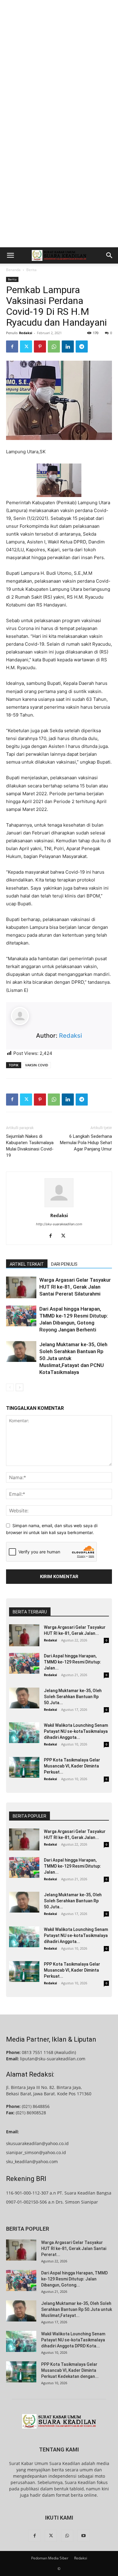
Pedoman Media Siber (50, 2558)
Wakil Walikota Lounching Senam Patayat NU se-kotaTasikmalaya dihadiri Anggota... (76, 1731)
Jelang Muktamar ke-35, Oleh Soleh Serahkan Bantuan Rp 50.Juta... (73, 1697)
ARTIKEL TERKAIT (27, 1264)
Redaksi (26, 333)
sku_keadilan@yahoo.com (32, 2161)
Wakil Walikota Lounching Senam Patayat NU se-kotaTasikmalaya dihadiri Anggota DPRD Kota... (73, 2340)
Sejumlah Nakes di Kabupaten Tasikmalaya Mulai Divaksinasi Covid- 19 (30, 1146)
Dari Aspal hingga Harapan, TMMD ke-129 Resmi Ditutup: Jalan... (72, 1662)
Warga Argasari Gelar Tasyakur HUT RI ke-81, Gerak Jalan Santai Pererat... (74, 2248)
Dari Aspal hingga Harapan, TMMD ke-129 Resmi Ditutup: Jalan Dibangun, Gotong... (74, 2279)
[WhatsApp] (54, 347)
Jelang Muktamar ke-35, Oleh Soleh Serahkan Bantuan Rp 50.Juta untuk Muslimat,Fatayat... (77, 2309)
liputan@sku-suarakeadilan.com (53, 2059)
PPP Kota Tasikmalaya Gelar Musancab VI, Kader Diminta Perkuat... (72, 1766)
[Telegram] (82, 347)
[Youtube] (84, 2536)
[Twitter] (26, 347)
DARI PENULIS (64, 1264)
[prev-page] (10, 1387)
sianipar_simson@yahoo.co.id (36, 2152)
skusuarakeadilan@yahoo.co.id (37, 2143)
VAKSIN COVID (37, 1065)
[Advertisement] (59, 62)
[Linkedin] (68, 347)
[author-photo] (59, 1207)
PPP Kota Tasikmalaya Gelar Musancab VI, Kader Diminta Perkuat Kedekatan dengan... (70, 2370)
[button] (10, 255)
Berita (31, 270)
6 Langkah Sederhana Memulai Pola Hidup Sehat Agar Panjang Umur (86, 1143)
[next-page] (20, 1387)
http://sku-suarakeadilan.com (59, 1224)
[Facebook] (12, 347)
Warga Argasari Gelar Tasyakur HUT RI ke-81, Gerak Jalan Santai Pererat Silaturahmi (75, 1287)
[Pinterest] (40, 347)
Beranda (13, 270)
